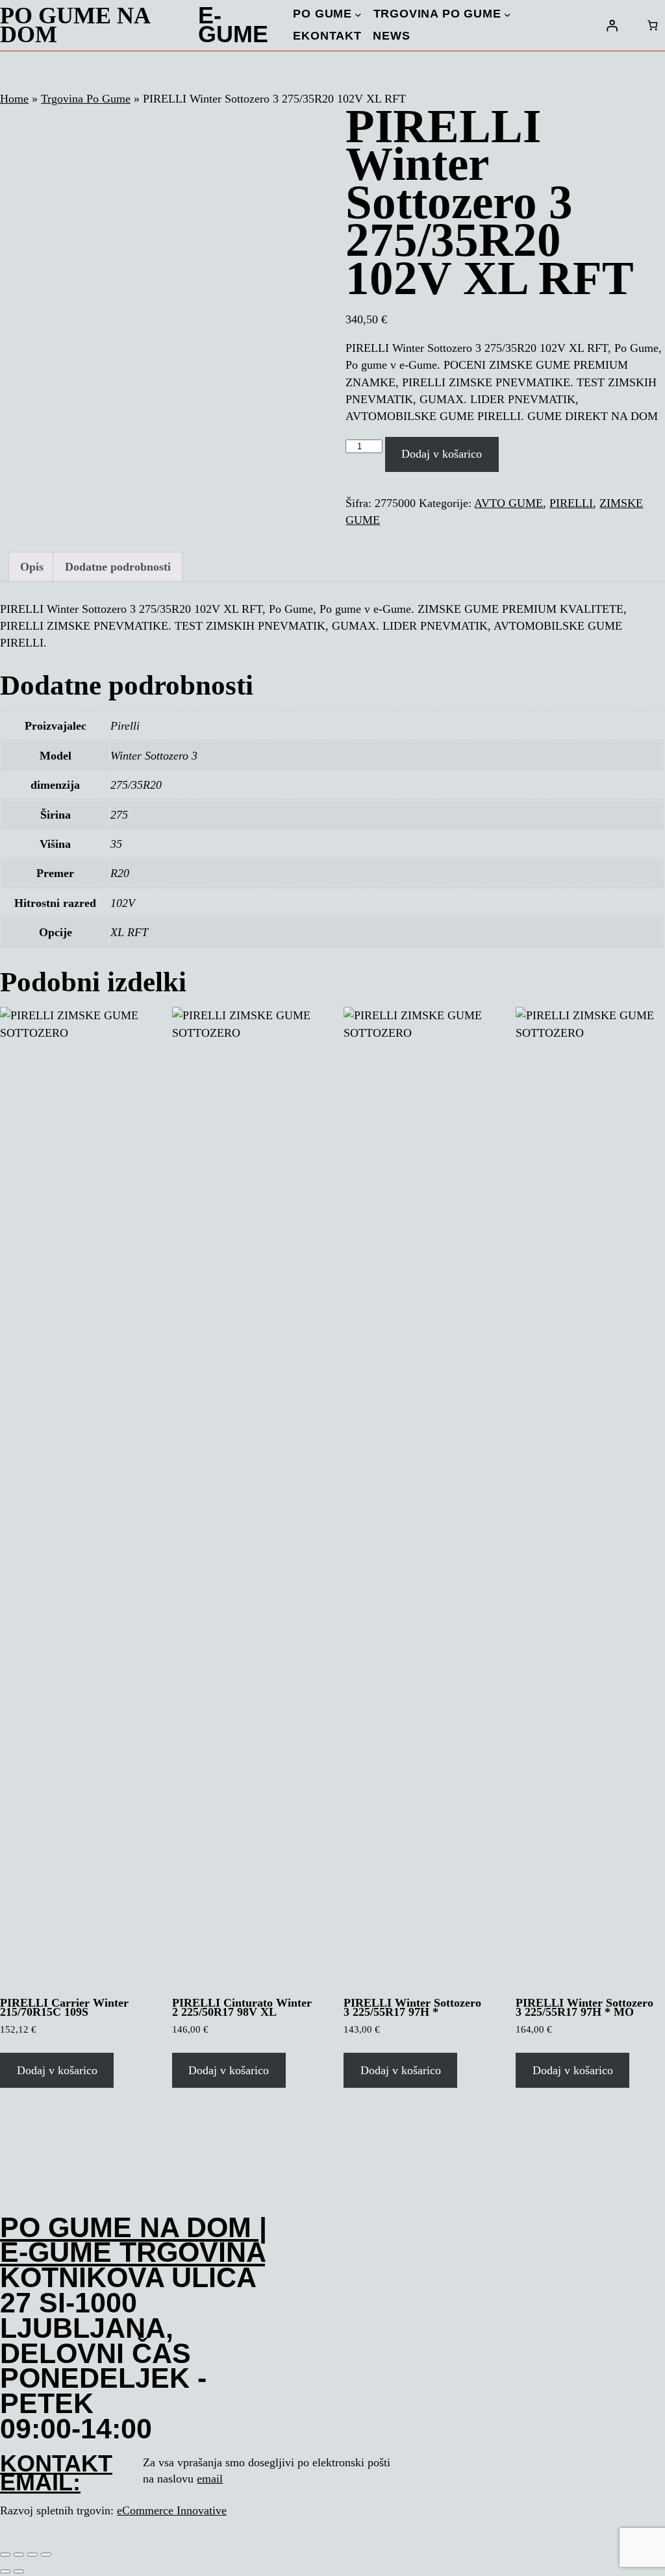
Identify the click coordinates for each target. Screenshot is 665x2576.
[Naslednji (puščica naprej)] (19, 2571)
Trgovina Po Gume (86, 99)
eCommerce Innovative (172, 2510)
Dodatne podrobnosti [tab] (118, 567)
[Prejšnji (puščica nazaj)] (5, 2571)
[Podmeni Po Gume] (358, 15)
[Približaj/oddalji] (5, 2555)
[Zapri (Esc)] (46, 2555)
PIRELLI (571, 503)
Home (14, 99)
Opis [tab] (32, 567)
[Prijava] (612, 25)
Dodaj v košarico (442, 454)
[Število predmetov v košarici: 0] (652, 25)
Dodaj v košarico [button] (57, 2070)
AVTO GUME (508, 503)
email (210, 2479)
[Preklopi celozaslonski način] (19, 2555)
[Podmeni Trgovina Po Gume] (508, 15)
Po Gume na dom (75, 25)
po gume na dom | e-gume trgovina (133, 2240)
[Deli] (32, 2555)
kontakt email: (56, 2473)
